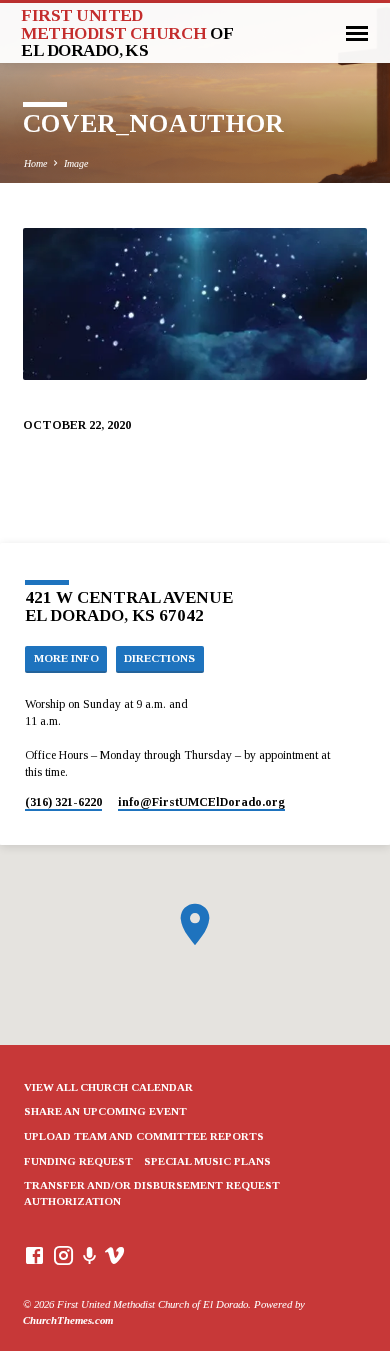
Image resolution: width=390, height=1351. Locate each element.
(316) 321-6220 (63, 802)
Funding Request (78, 1161)
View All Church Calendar (108, 1087)
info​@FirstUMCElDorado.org (201, 802)
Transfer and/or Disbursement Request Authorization (152, 1193)
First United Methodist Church (126, 33)
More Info (66, 658)
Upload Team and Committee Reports (144, 1136)
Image (76, 163)
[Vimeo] (114, 1256)
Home (35, 163)
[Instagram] (63, 1256)
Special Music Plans (207, 1161)
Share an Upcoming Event (105, 1111)
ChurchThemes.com (68, 1320)
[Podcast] (90, 1257)
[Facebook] (34, 1256)
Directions (159, 658)
